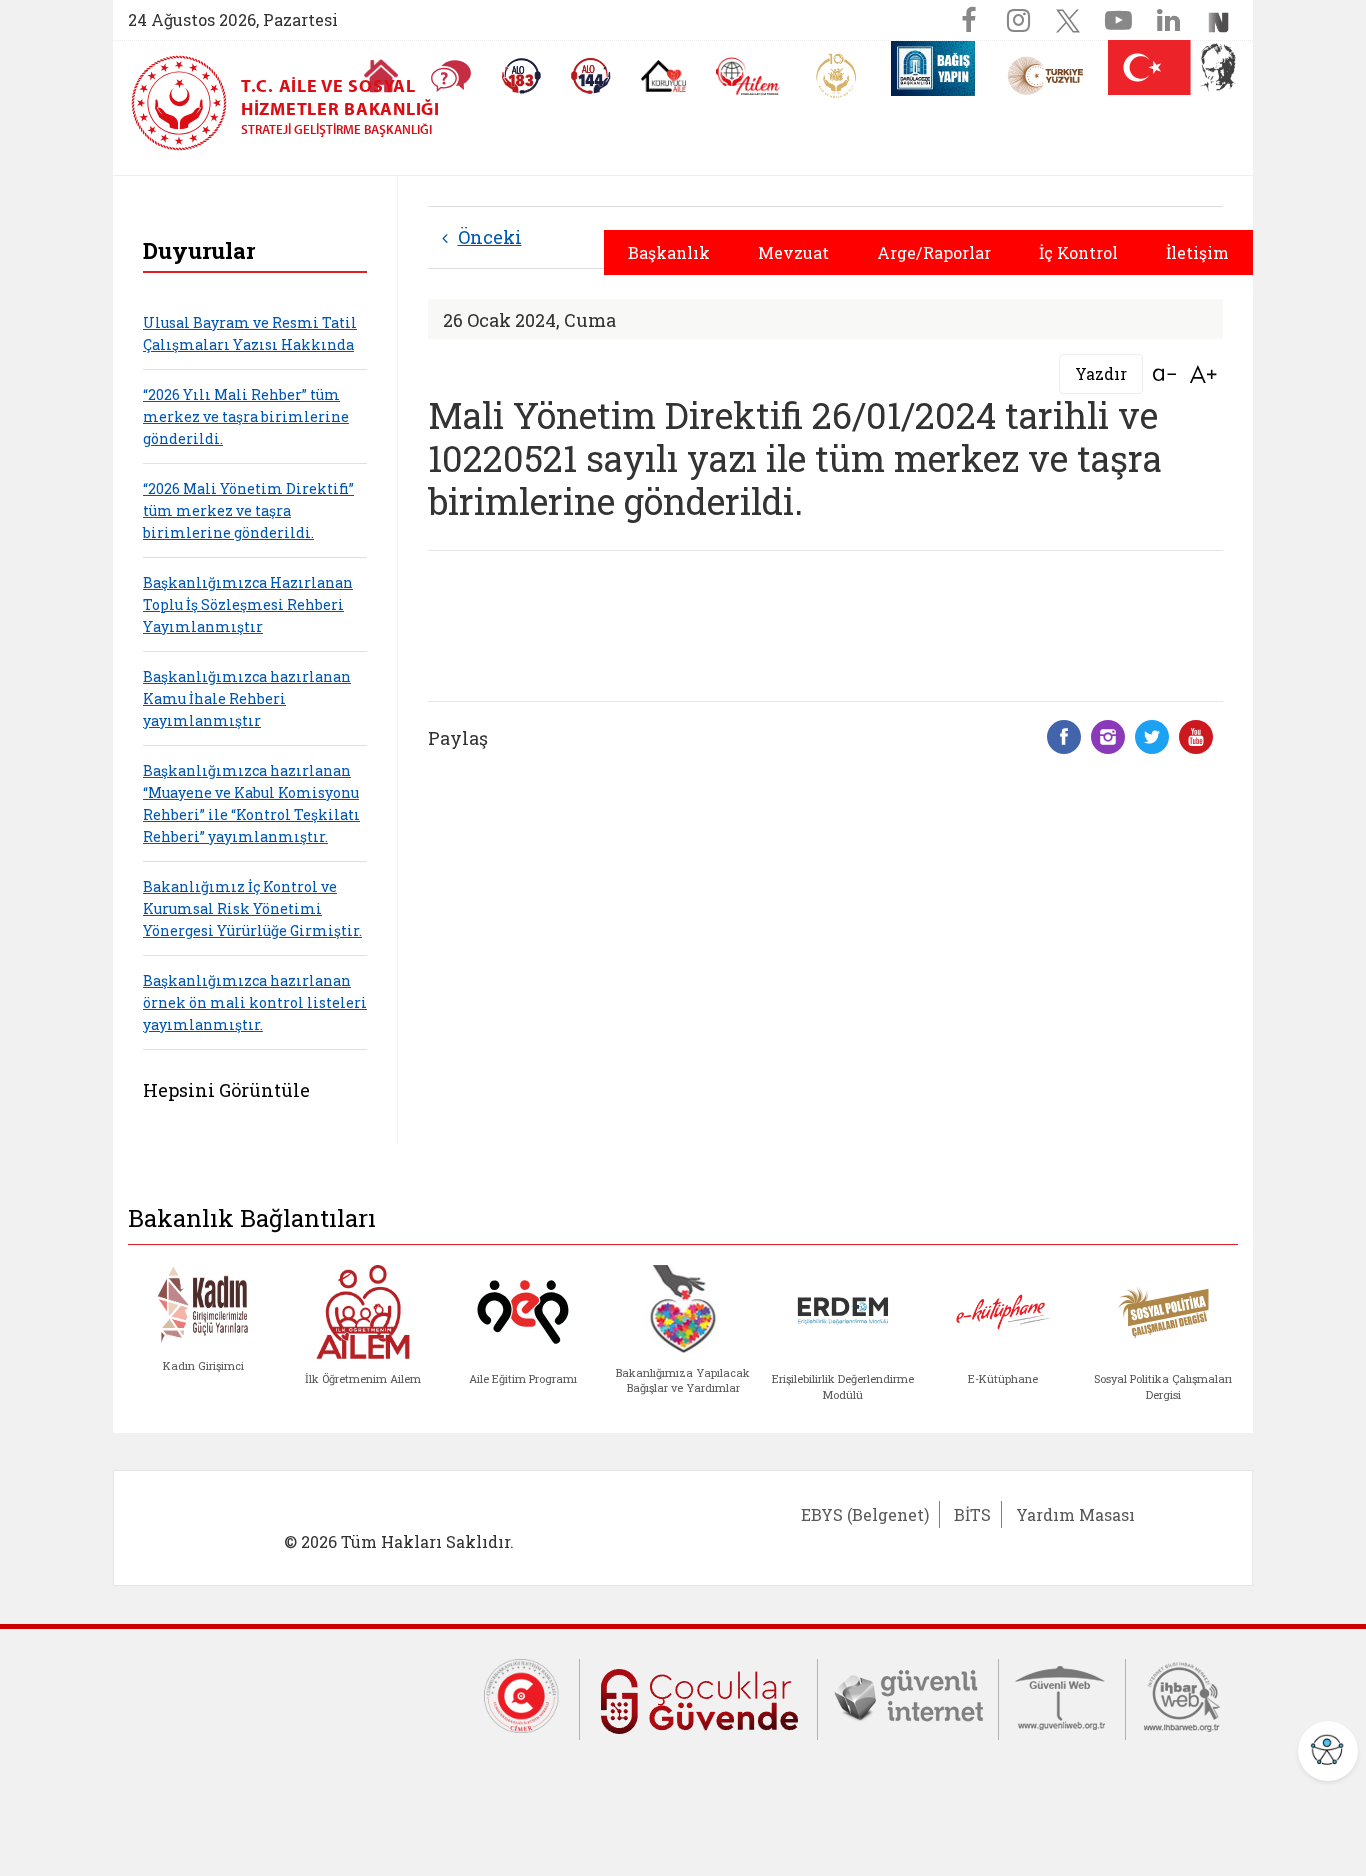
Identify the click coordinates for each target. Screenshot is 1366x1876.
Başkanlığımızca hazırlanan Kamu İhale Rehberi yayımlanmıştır (247, 698)
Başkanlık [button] (669, 252)
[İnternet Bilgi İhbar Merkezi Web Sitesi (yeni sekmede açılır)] (1182, 1695)
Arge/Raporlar (934, 252)
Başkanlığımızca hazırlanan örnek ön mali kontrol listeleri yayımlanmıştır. (255, 1002)
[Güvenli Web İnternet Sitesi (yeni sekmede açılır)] (1062, 1695)
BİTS (972, 1514)
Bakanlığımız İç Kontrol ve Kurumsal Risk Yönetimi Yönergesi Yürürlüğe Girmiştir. (252, 908)
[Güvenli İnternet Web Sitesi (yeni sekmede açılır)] (908, 1695)
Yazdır (1101, 373)
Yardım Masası (1075, 1514)
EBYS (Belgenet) (865, 1514)
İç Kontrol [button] (1078, 252)
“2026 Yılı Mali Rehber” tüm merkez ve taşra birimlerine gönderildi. (246, 416)
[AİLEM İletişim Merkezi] (748, 76)
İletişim (1197, 252)
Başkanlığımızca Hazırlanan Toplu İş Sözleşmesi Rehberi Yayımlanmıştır (248, 604)
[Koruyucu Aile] (663, 76)
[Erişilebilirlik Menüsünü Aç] (1328, 1751)
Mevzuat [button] (793, 252)
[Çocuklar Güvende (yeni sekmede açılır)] (698, 1697)
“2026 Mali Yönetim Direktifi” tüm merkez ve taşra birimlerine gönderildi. (248, 510)
